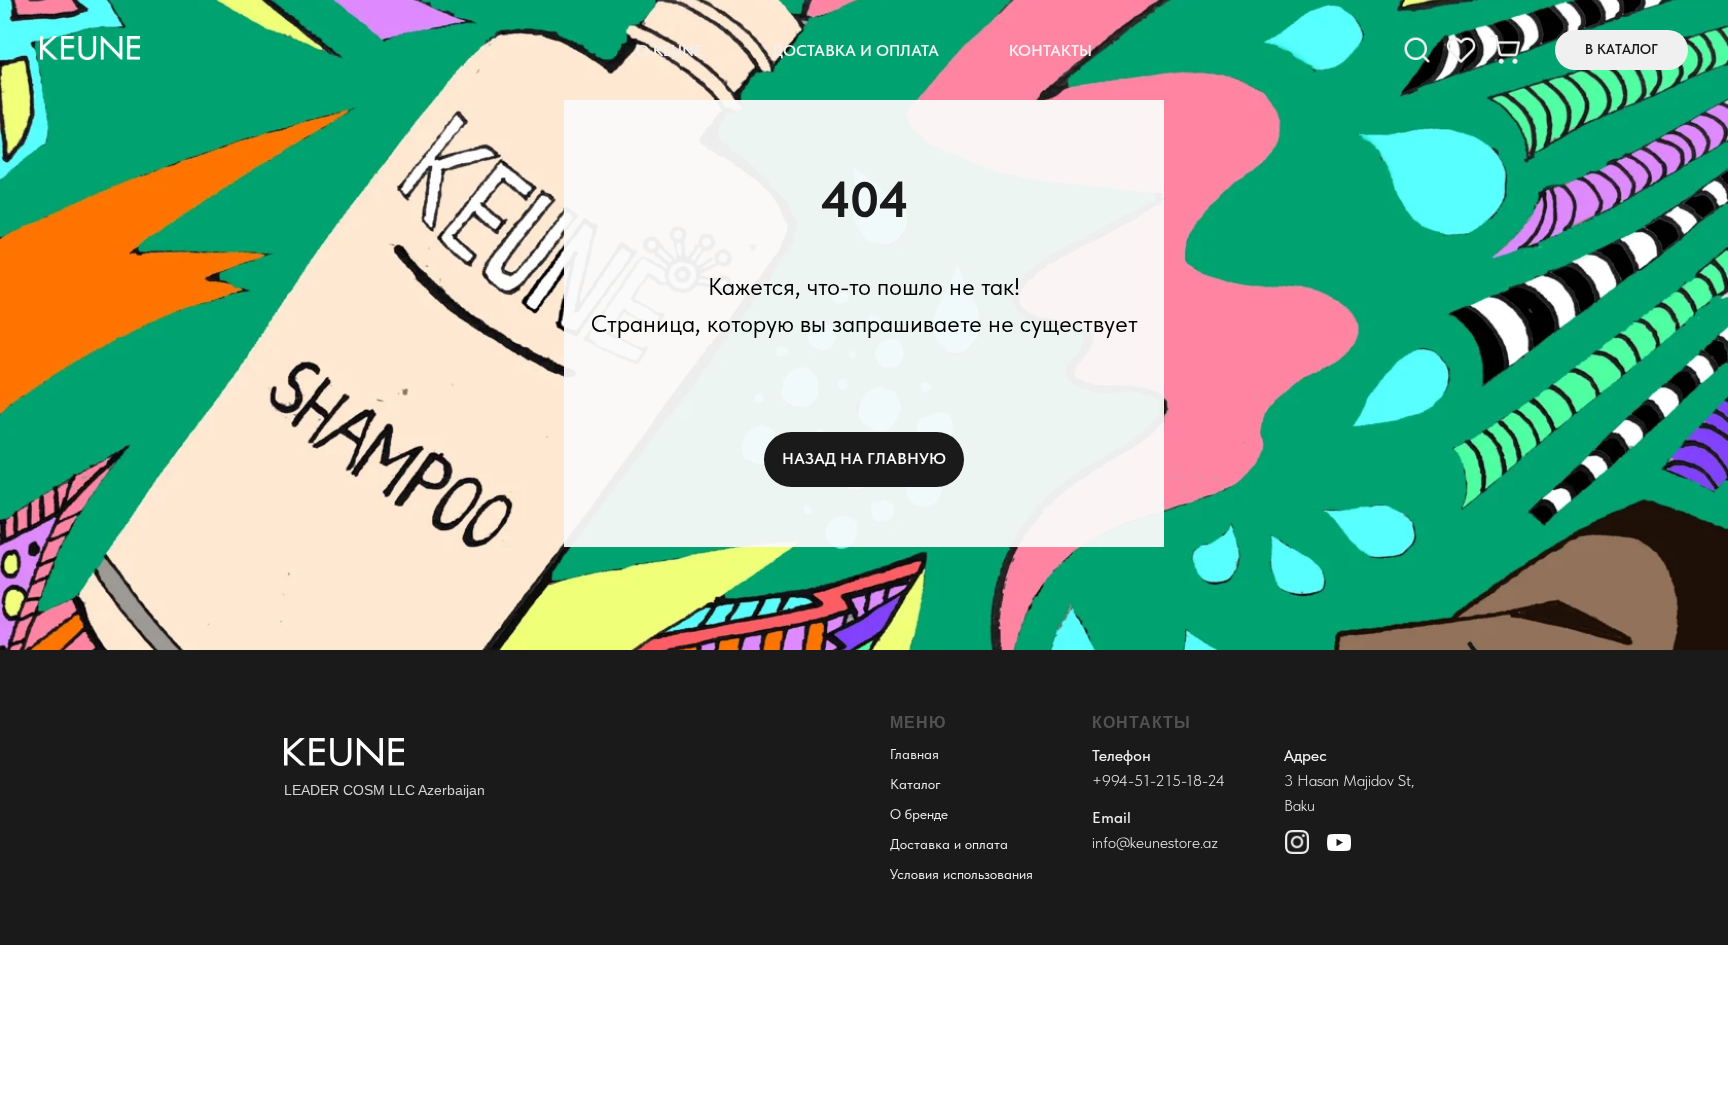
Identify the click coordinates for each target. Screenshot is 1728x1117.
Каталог (915, 784)
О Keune (669, 50)
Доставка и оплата (855, 50)
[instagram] (1461, 50)
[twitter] (1505, 50)
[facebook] (1417, 50)
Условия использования (961, 874)
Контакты (1050, 50)
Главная (914, 754)
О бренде (919, 814)
